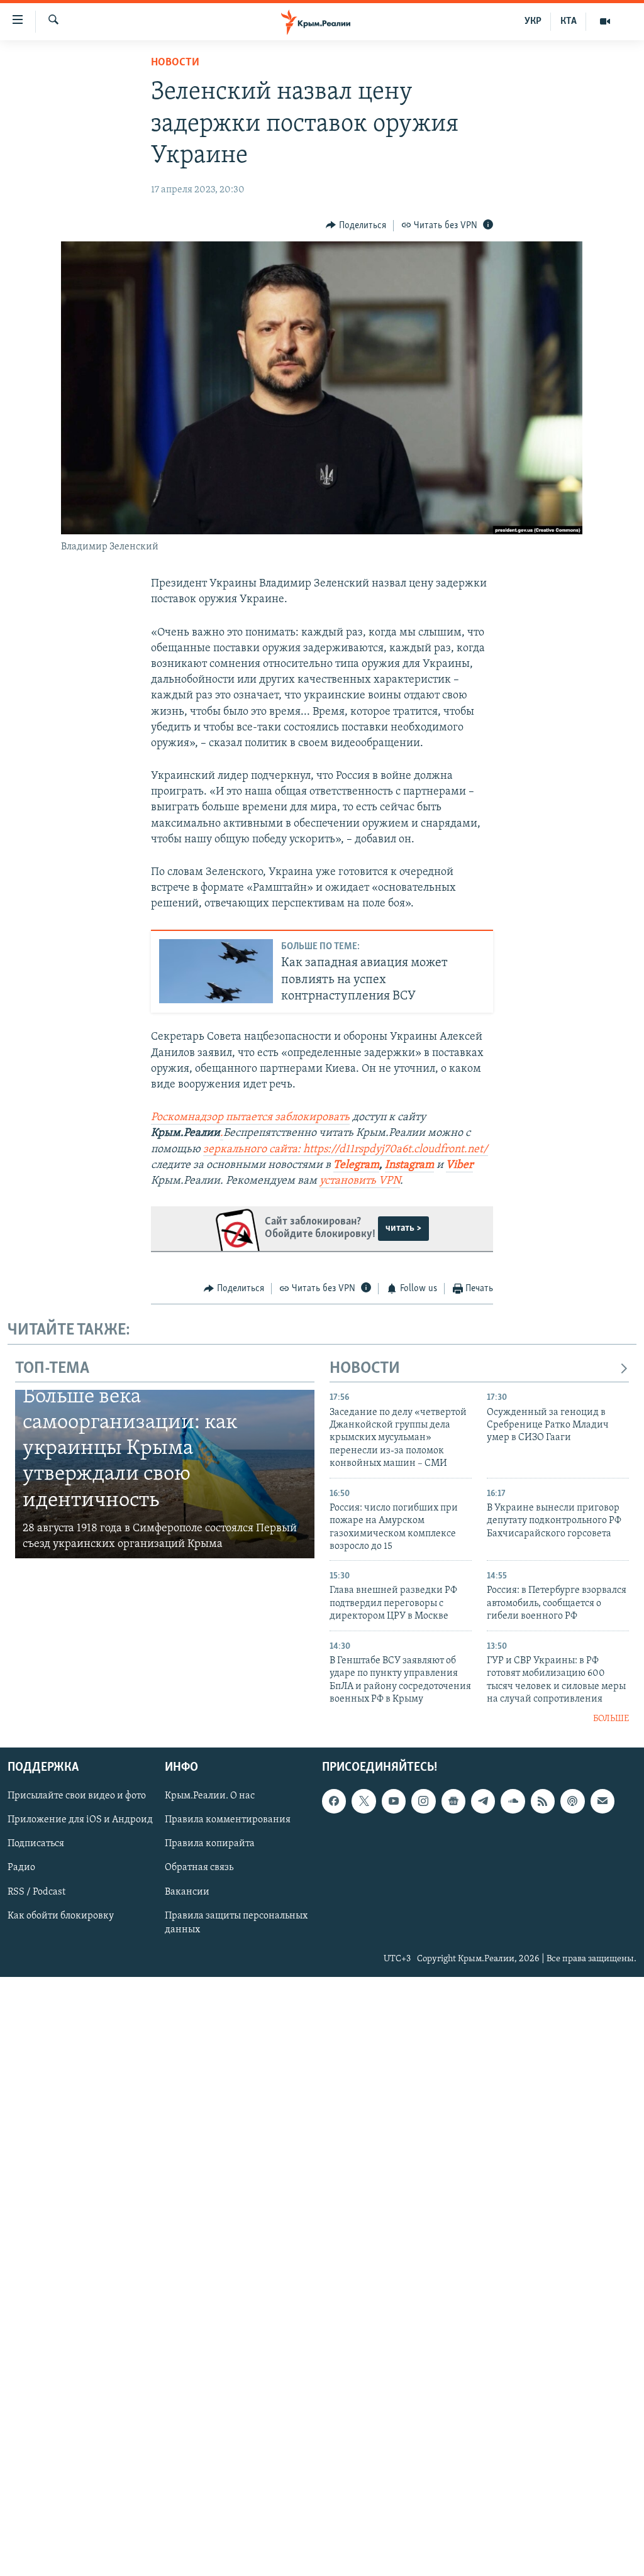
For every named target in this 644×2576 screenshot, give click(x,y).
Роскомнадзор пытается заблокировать (250, 1118)
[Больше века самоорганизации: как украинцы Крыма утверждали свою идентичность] (165, 1474)
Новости (175, 63)
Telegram (356, 1165)
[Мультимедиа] (605, 21)
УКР (533, 21)
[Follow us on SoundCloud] (513, 1801)
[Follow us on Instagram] (423, 1801)
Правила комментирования (228, 1820)
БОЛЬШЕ (611, 1719)
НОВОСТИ (365, 1369)
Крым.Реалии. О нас (210, 1796)
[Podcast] (572, 1801)
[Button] (356, 226)
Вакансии (187, 1891)
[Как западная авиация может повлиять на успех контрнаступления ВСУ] (216, 971)
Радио (21, 1868)
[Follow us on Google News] (453, 1801)
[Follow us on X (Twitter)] (364, 1801)
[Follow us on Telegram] (483, 1801)
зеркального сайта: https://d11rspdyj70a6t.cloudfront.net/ (346, 1150)
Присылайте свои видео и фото (77, 1796)
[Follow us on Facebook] (334, 1801)
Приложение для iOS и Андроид (80, 1820)
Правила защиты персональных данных (236, 1922)
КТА (569, 21)
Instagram (409, 1165)
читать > (403, 1228)
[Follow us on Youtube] (394, 1801)
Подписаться (36, 1844)
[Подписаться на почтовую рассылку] (602, 1801)
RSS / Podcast (36, 1891)
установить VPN (360, 1181)
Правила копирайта (210, 1844)
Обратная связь (199, 1868)
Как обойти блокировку (61, 1915)
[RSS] (543, 1801)
